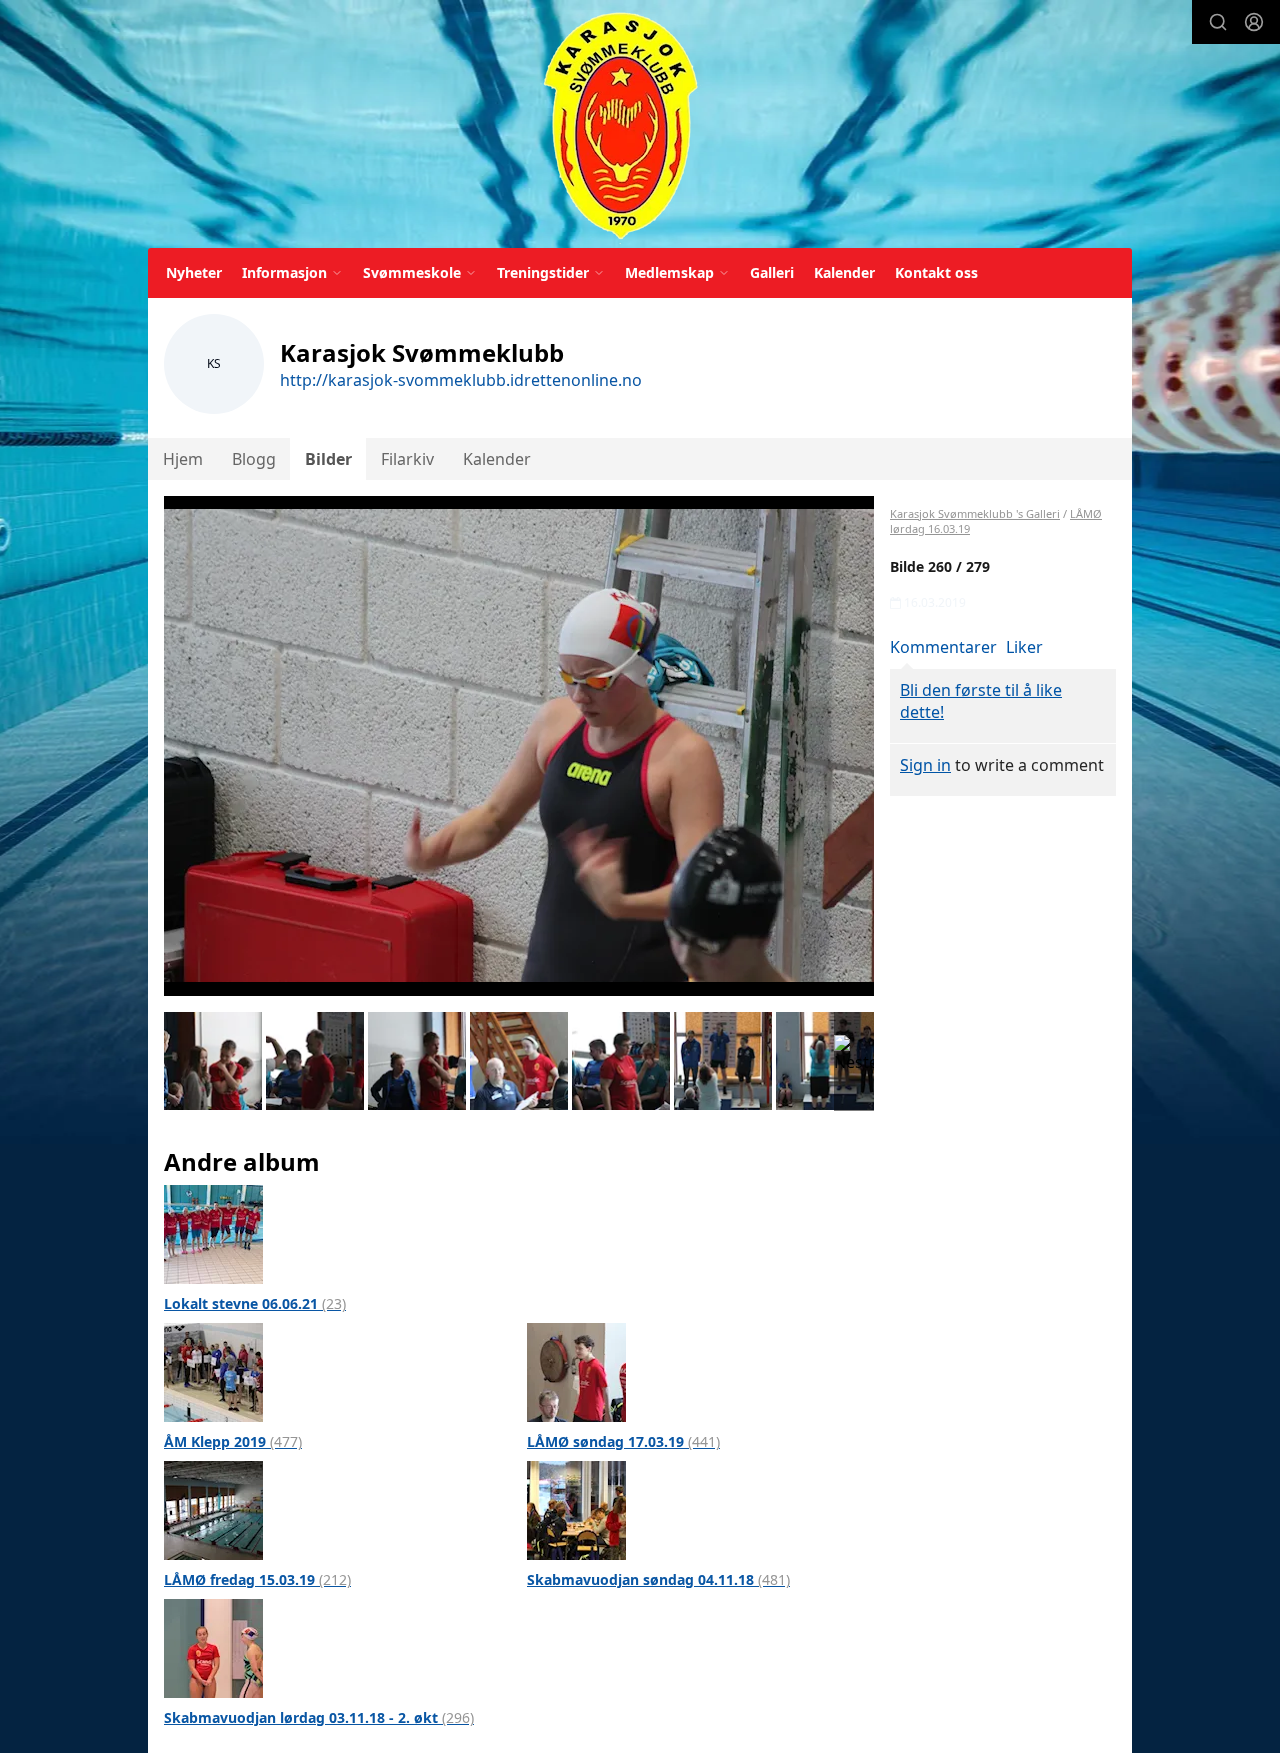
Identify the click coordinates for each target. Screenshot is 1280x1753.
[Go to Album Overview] (213, 1233)
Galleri (772, 272)
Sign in (925, 765)
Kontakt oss (936, 272)
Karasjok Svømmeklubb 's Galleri (975, 513)
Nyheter (194, 272)
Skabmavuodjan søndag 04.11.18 (658, 1579)
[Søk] (1218, 22)
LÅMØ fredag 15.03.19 (257, 1579)
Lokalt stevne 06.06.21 (255, 1303)
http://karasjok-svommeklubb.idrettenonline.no (461, 380)
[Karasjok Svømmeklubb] (620, 127)
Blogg (254, 459)
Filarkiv (407, 459)
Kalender (844, 272)
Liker (1024, 647)
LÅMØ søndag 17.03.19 (623, 1441)
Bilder (328, 459)
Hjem (183, 459)
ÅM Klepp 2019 (233, 1441)
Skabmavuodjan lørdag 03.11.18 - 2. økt (319, 1717)
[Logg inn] (1254, 22)
